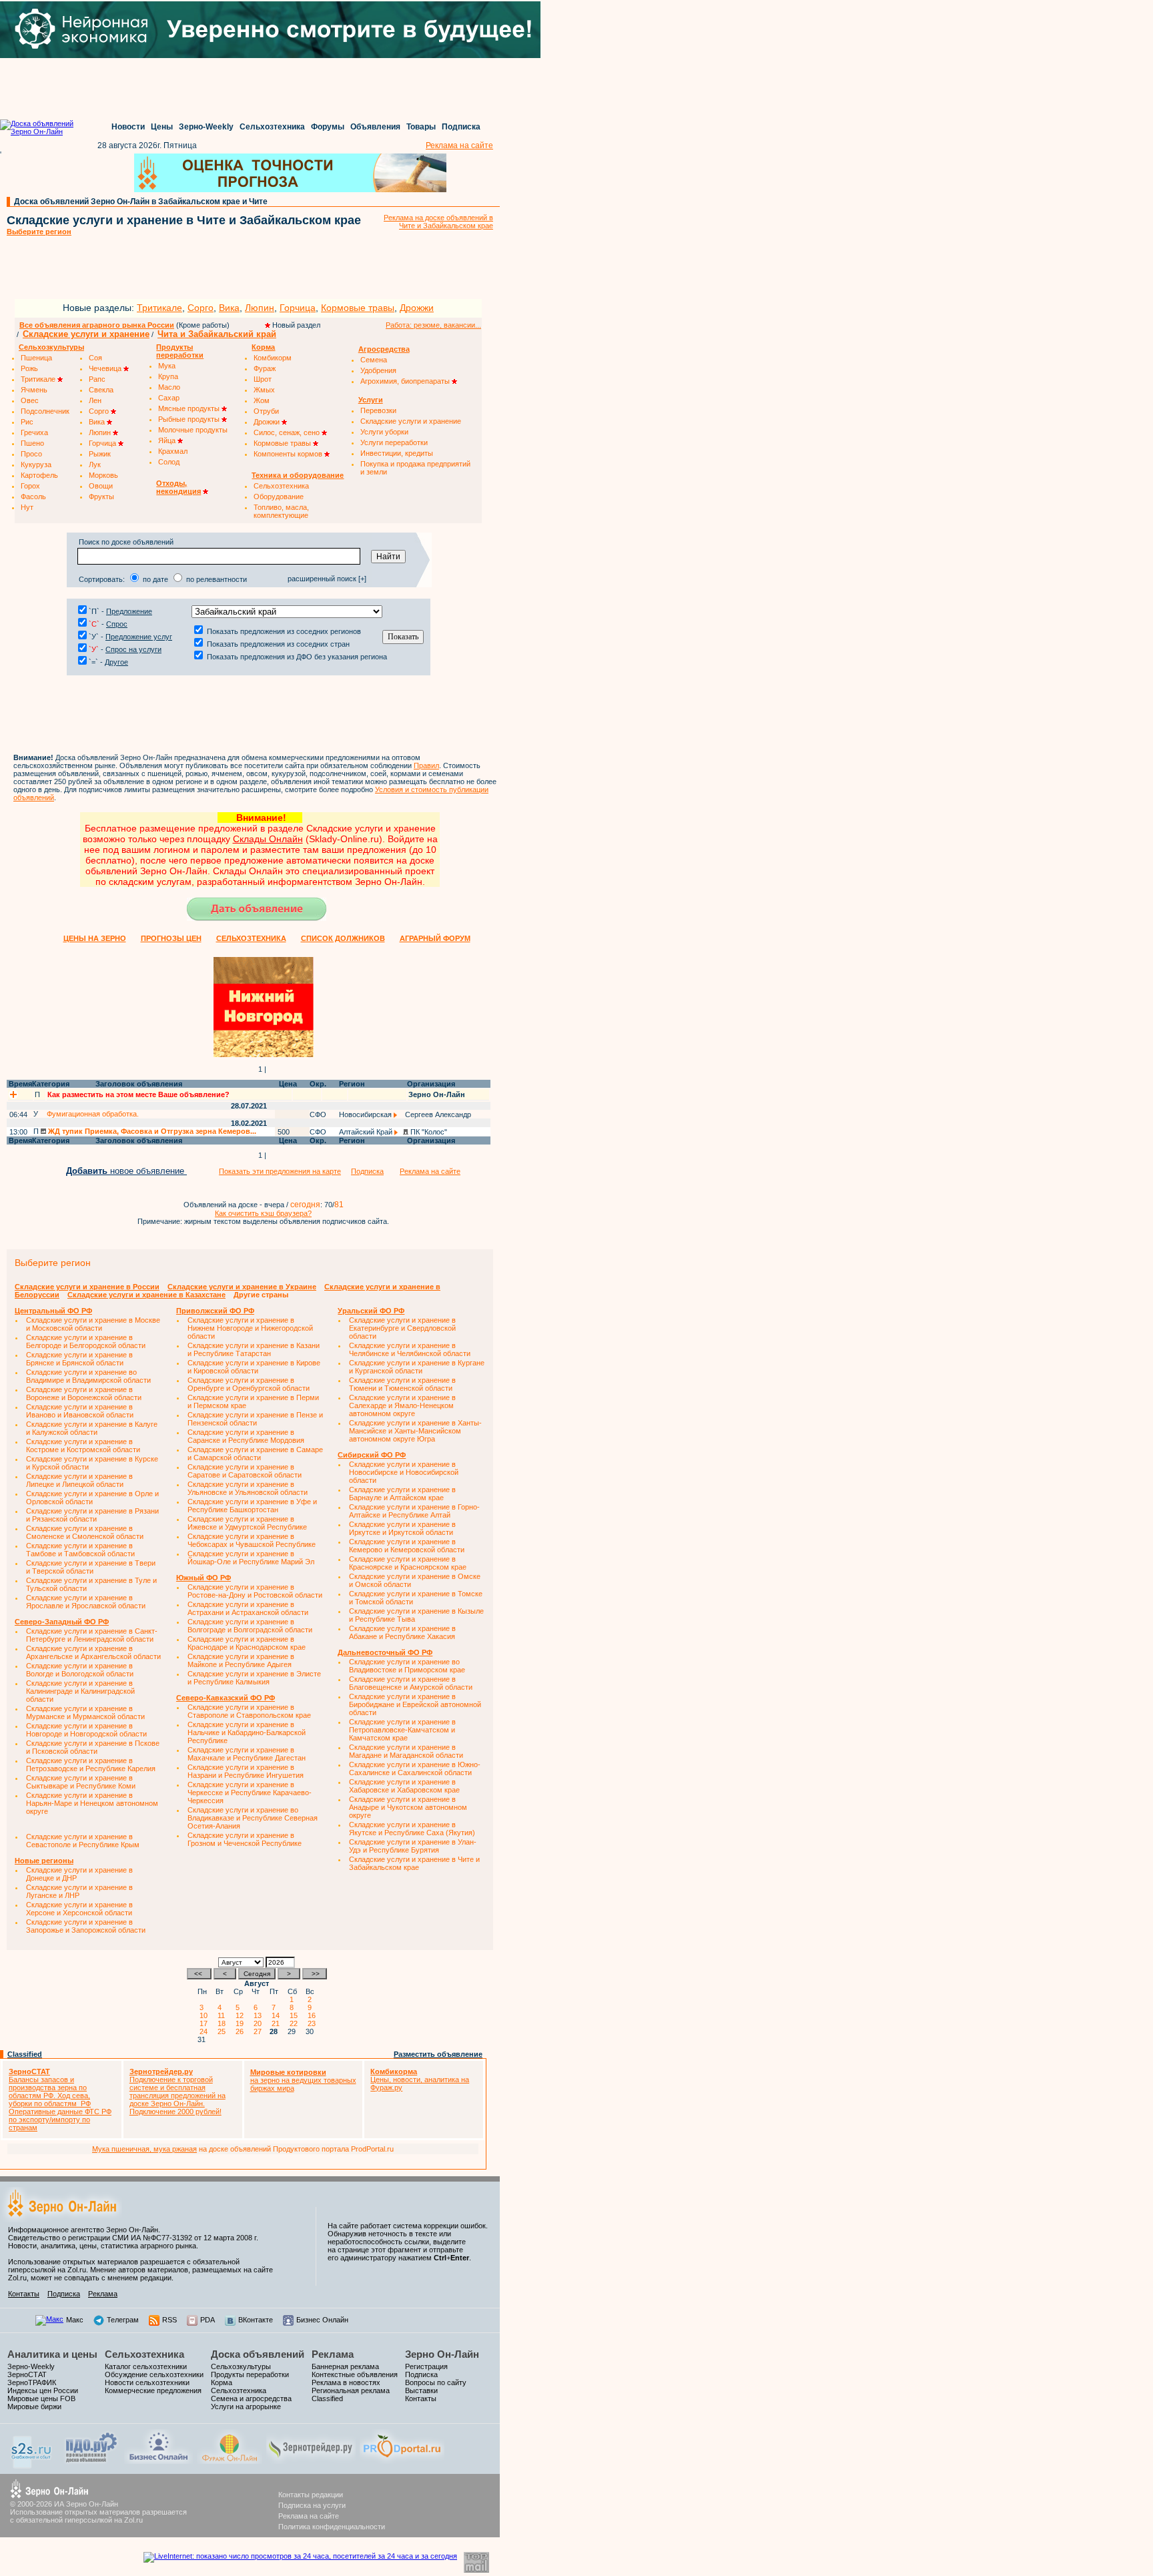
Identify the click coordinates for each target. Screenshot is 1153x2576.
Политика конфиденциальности (332, 2527)
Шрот (263, 379)
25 (224, 2031)
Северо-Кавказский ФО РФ (226, 1698)
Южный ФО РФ (204, 1578)
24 (206, 2031)
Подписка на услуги (312, 2505)
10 (206, 2015)
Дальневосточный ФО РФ (385, 1652)
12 (242, 2015)
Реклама (103, 2294)
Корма (222, 2382)
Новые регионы (44, 1861)
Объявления (375, 127)
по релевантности (217, 579)
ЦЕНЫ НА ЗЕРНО (95, 938)
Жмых (264, 390)
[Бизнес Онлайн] (158, 2461)
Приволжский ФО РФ (215, 1311)
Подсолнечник (45, 411)
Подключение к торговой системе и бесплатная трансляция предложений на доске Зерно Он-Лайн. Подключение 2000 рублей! (177, 2091)
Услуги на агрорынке (246, 2406)
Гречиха (34, 432)
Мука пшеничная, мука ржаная (144, 2149)
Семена (374, 360)
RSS (169, 2320)
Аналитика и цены (52, 2354)
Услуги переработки (394, 442)
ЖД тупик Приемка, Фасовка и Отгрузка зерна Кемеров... (151, 1131)
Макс (75, 2320)
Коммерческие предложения (153, 2390)
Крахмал (173, 451)
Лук (95, 464)
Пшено (32, 443)
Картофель (39, 475)
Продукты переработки (250, 2374)
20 (260, 2023)
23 (314, 2023)
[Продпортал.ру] (402, 2461)
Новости (128, 127)
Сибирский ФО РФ (372, 1455)
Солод (169, 462)
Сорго (201, 308)
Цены (162, 127)
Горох (30, 486)
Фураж (265, 368)
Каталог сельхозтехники (146, 2366)
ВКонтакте (256, 2320)
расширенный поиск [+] (327, 579)
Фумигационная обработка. (93, 1114)
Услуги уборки (384, 432)
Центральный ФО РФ (53, 1311)
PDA (208, 2320)
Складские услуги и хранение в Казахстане (146, 1295)
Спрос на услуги (133, 649)
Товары (421, 127)
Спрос (117, 624)
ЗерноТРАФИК (32, 2382)
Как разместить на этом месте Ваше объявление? (138, 1094)
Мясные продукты (190, 408)
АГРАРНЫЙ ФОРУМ (435, 938)
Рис (27, 422)
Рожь (29, 368)
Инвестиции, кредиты (397, 453)
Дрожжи (417, 308)
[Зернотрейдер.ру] (311, 2461)
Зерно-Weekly (206, 127)
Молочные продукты (193, 430)
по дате (155, 579)
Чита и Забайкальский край (217, 334)
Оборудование (279, 497)
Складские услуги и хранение (86, 334)
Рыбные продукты (190, 419)
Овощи (101, 486)
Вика (229, 308)
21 (278, 2023)
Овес (30, 400)
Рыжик (100, 454)
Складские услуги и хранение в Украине (242, 1287)
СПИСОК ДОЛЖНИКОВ (343, 938)
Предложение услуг (139, 637)
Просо (31, 454)
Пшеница (36, 358)
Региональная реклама (351, 2390)
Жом (262, 400)
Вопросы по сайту (436, 2382)
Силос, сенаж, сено (288, 432)
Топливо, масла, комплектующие (281, 511)
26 (242, 2031)
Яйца (168, 440)
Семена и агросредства (251, 2398)
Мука (167, 366)
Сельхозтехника (272, 127)
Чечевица (106, 368)
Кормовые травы (358, 308)
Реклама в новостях (346, 2382)
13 (260, 2015)
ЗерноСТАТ (27, 2374)
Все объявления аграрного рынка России (97, 325)
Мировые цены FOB (41, 2398)
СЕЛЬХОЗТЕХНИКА (251, 938)
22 (296, 2023)
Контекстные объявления (355, 2374)
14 (278, 2015)
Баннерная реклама (345, 2366)
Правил (426, 765)
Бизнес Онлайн (322, 2320)
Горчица (298, 308)
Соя (95, 358)
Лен (95, 400)
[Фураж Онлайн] (230, 2461)
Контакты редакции (311, 2495)
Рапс (97, 379)
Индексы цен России (43, 2390)
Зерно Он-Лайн (442, 2354)
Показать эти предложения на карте (280, 1171)
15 (296, 2015)
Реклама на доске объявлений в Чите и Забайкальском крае (438, 222)
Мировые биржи (34, 2406)
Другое (116, 662)
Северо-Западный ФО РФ (62, 1622)
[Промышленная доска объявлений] (91, 2463)
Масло (169, 387)
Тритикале (159, 308)
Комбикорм (273, 358)
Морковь (103, 475)
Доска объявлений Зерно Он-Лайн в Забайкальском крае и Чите (141, 202)
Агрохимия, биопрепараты (406, 381)
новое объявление (126, 1171)
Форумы (328, 127)
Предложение (129, 611)
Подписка (461, 127)
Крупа (168, 376)
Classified (25, 2054)
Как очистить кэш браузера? (263, 1213)
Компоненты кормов (289, 454)
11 (223, 2015)
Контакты (24, 2294)
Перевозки (378, 410)
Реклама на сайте (459, 145)
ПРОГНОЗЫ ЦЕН (171, 938)
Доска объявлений (258, 2354)
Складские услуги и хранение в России (87, 1287)
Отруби (266, 411)
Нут (27, 507)
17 (206, 2023)
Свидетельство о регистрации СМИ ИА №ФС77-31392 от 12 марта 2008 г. (133, 2238)
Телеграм (123, 2320)
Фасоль (33, 497)
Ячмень (34, 390)
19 (242, 2023)
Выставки (421, 2390)
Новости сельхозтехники (147, 2382)
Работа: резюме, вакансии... (433, 325)
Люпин (260, 308)
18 (224, 2023)
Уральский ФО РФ (371, 1311)
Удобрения (378, 370)
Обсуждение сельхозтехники (154, 2374)
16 (314, 2015)
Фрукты (101, 497)
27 (260, 2031)
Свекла (101, 390)
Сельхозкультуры (241, 2366)
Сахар (169, 398)
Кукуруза (36, 464)
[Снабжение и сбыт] (32, 2466)
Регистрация (426, 2366)
